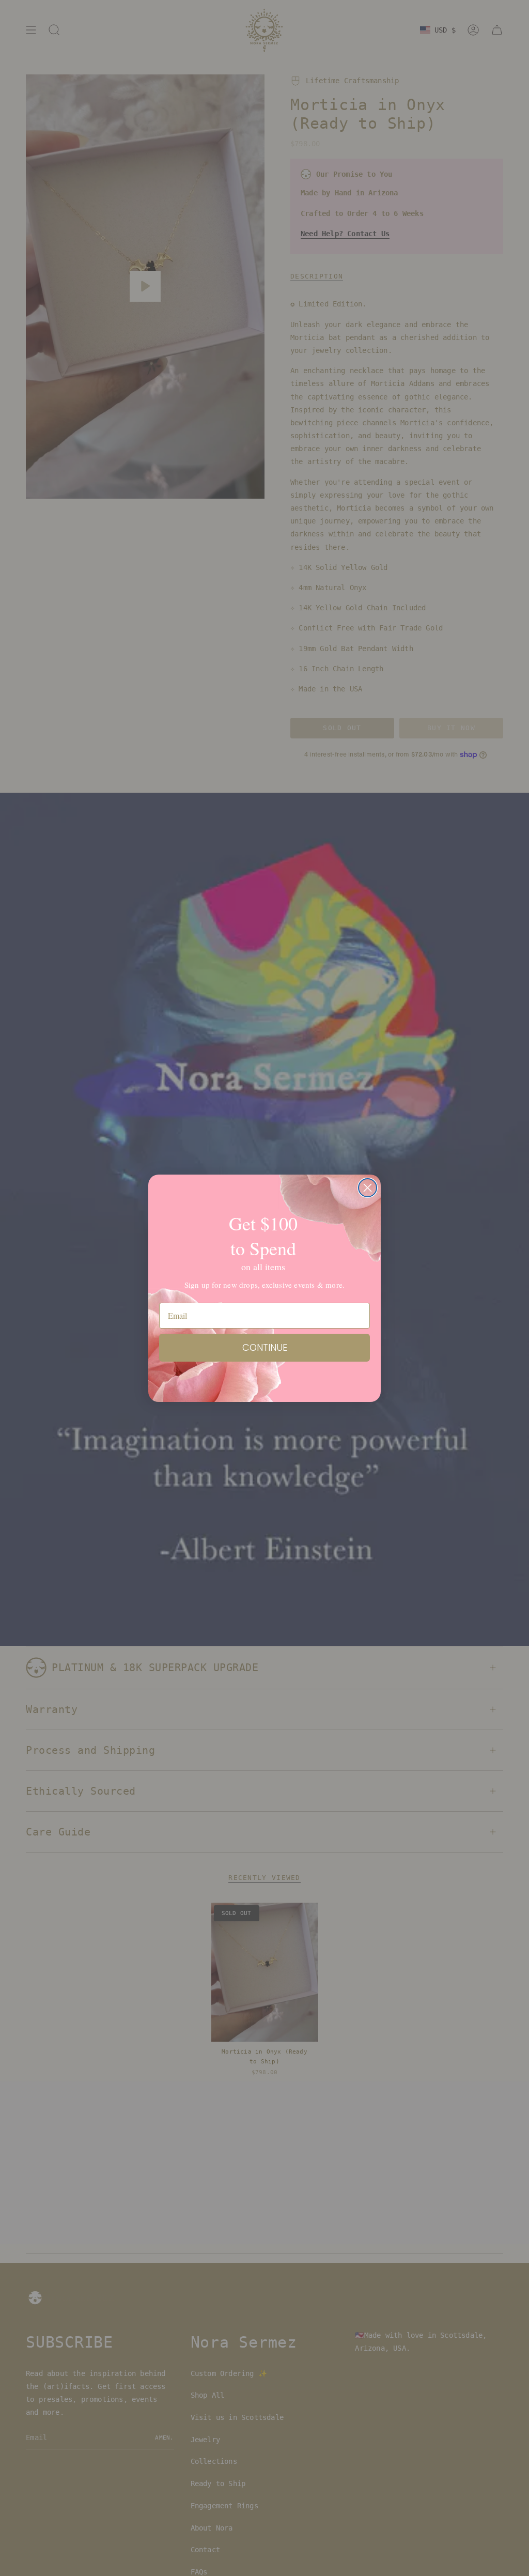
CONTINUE (265, 1347)
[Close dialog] (368, 1188)
